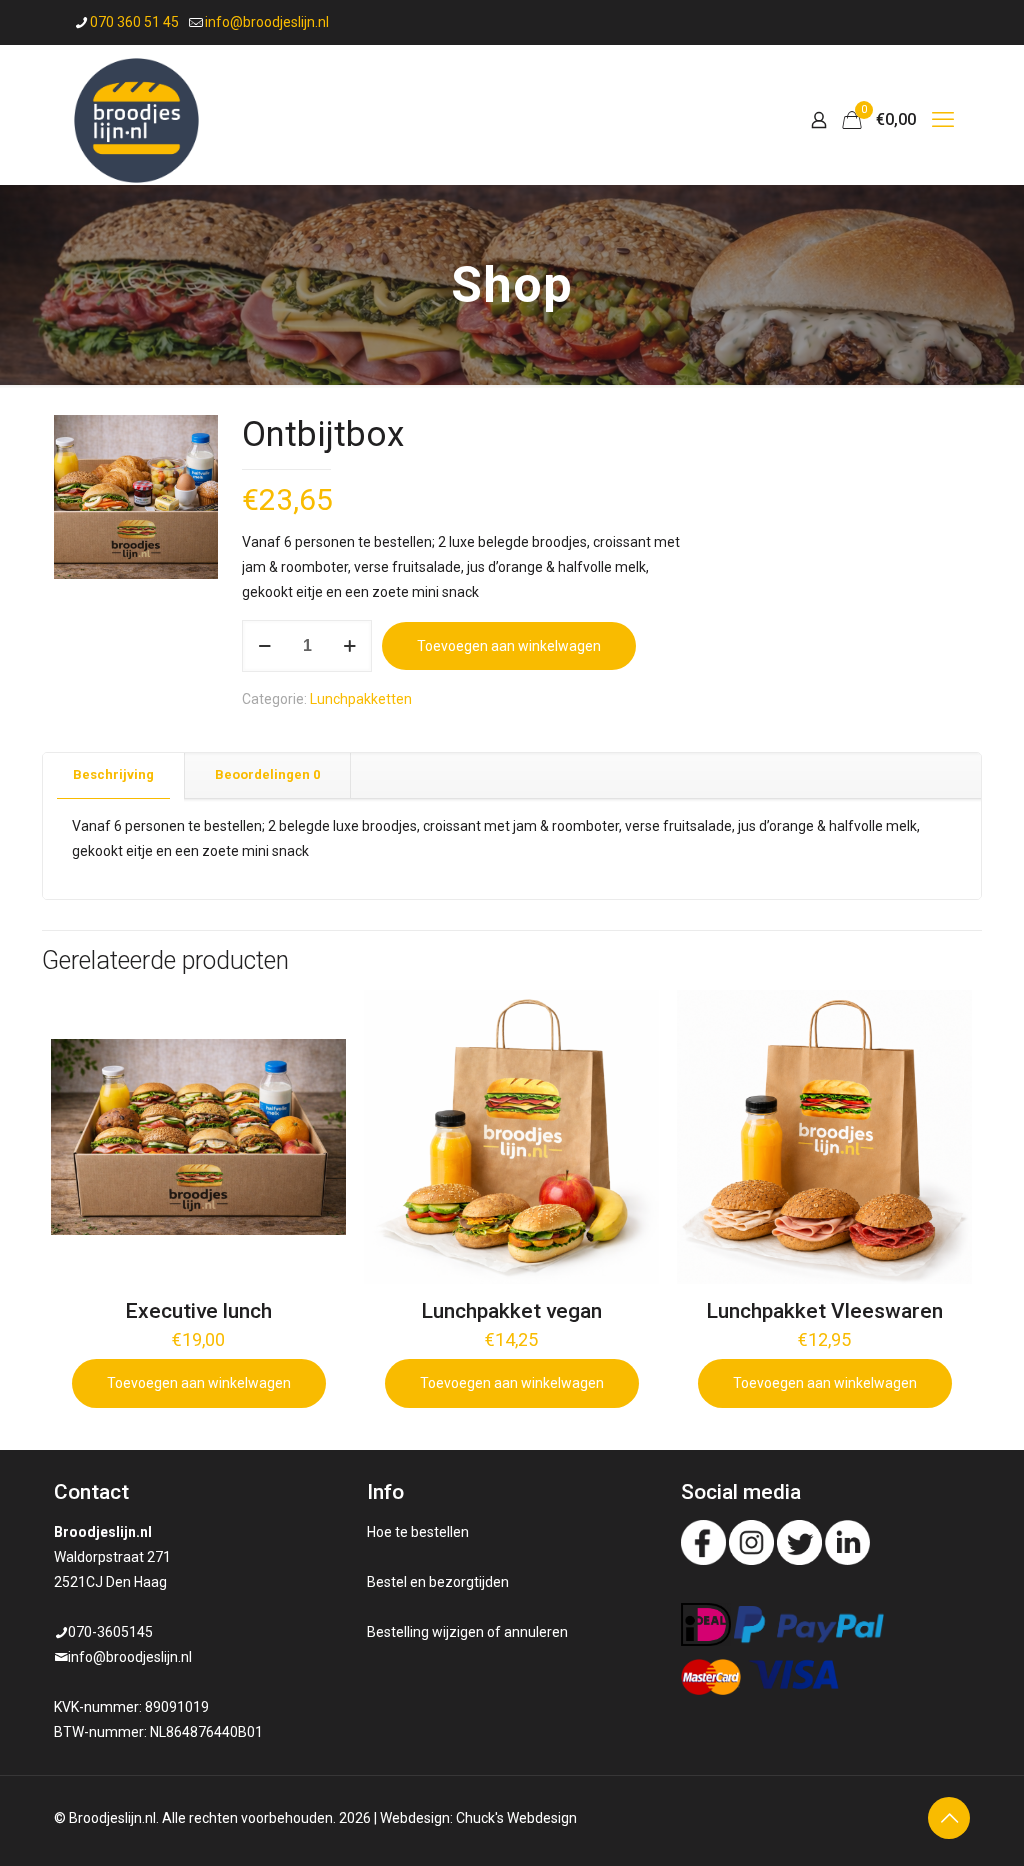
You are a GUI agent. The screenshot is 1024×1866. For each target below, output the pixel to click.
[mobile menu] (943, 120)
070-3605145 (110, 1632)
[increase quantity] (349, 646)
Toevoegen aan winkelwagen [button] (199, 1383)
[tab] (114, 775)
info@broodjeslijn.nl (267, 22)
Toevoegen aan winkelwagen (509, 646)
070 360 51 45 (134, 22)
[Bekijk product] (318, 1061)
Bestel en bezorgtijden (438, 1582)
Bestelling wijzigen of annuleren (467, 1632)
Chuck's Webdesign (516, 1818)
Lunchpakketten (361, 699)
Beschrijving (113, 774)
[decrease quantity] (264, 646)
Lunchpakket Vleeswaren (824, 1311)
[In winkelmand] (318, 1018)
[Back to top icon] (949, 1818)
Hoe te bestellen (418, 1532)
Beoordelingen (267, 774)
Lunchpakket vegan (511, 1311)
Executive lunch (198, 1311)
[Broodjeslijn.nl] (136, 119)
